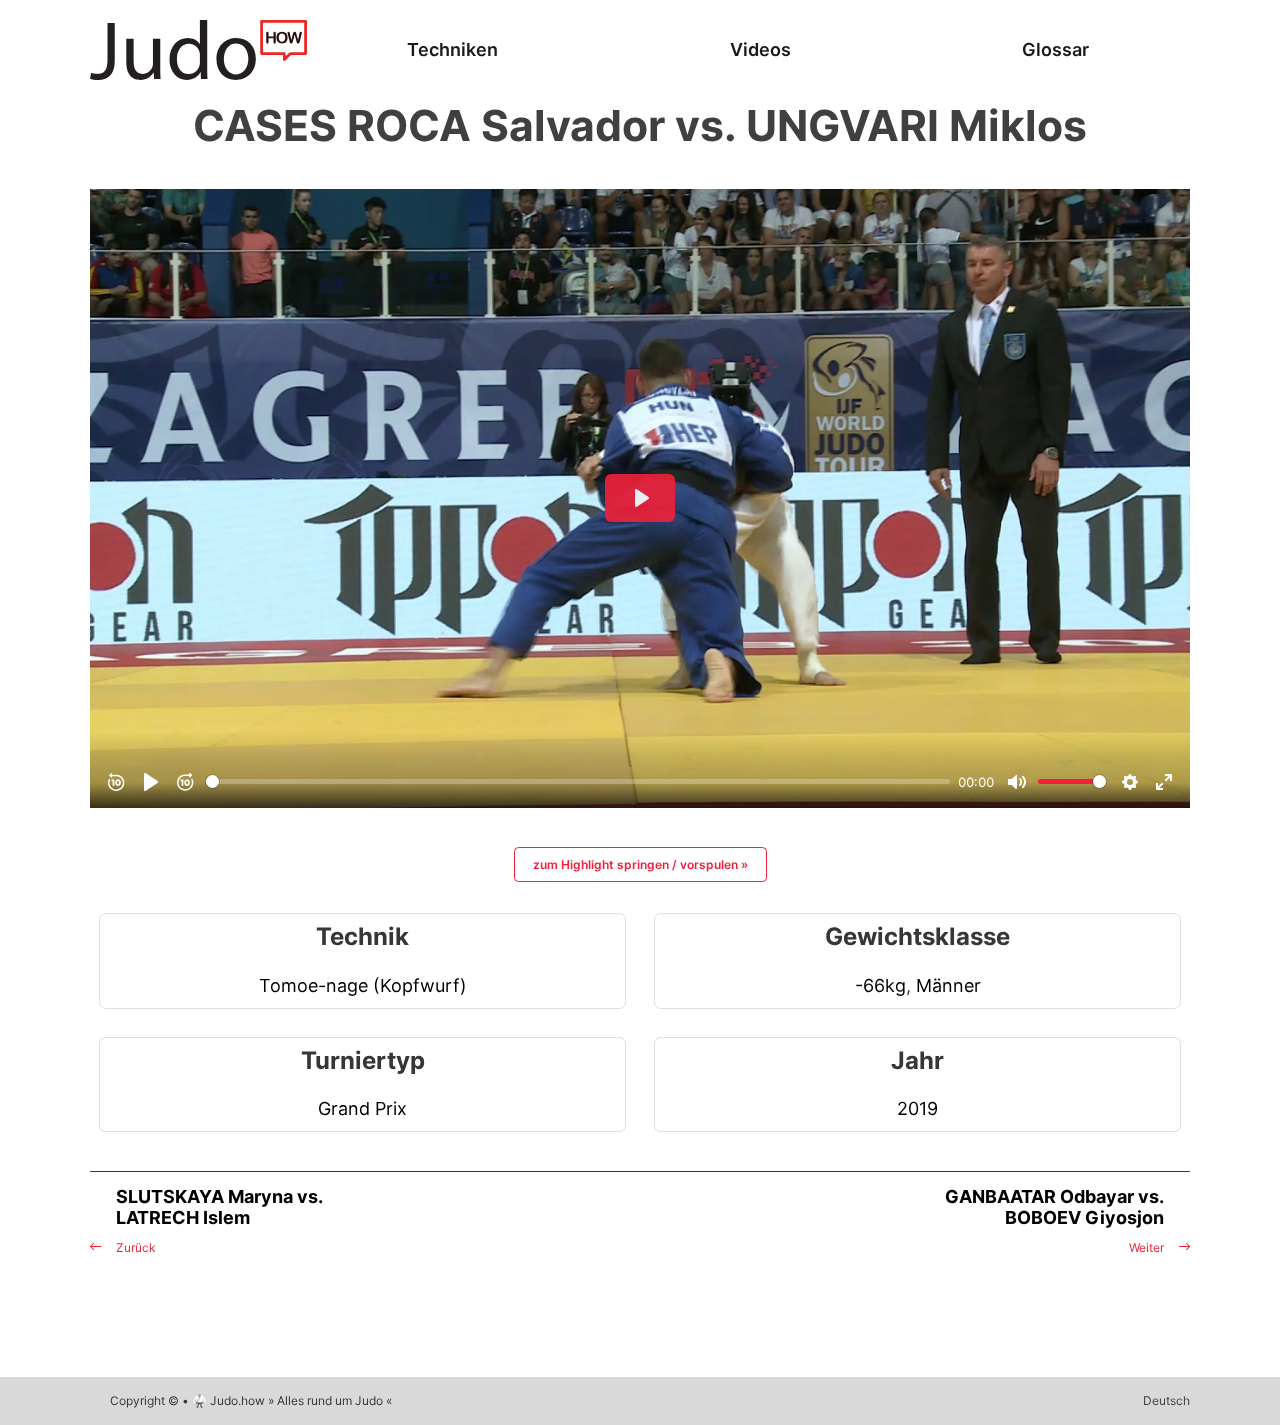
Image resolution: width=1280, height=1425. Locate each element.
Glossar (1055, 49)
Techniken (452, 49)
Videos (760, 49)
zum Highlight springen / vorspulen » (640, 864)
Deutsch (1166, 1400)
